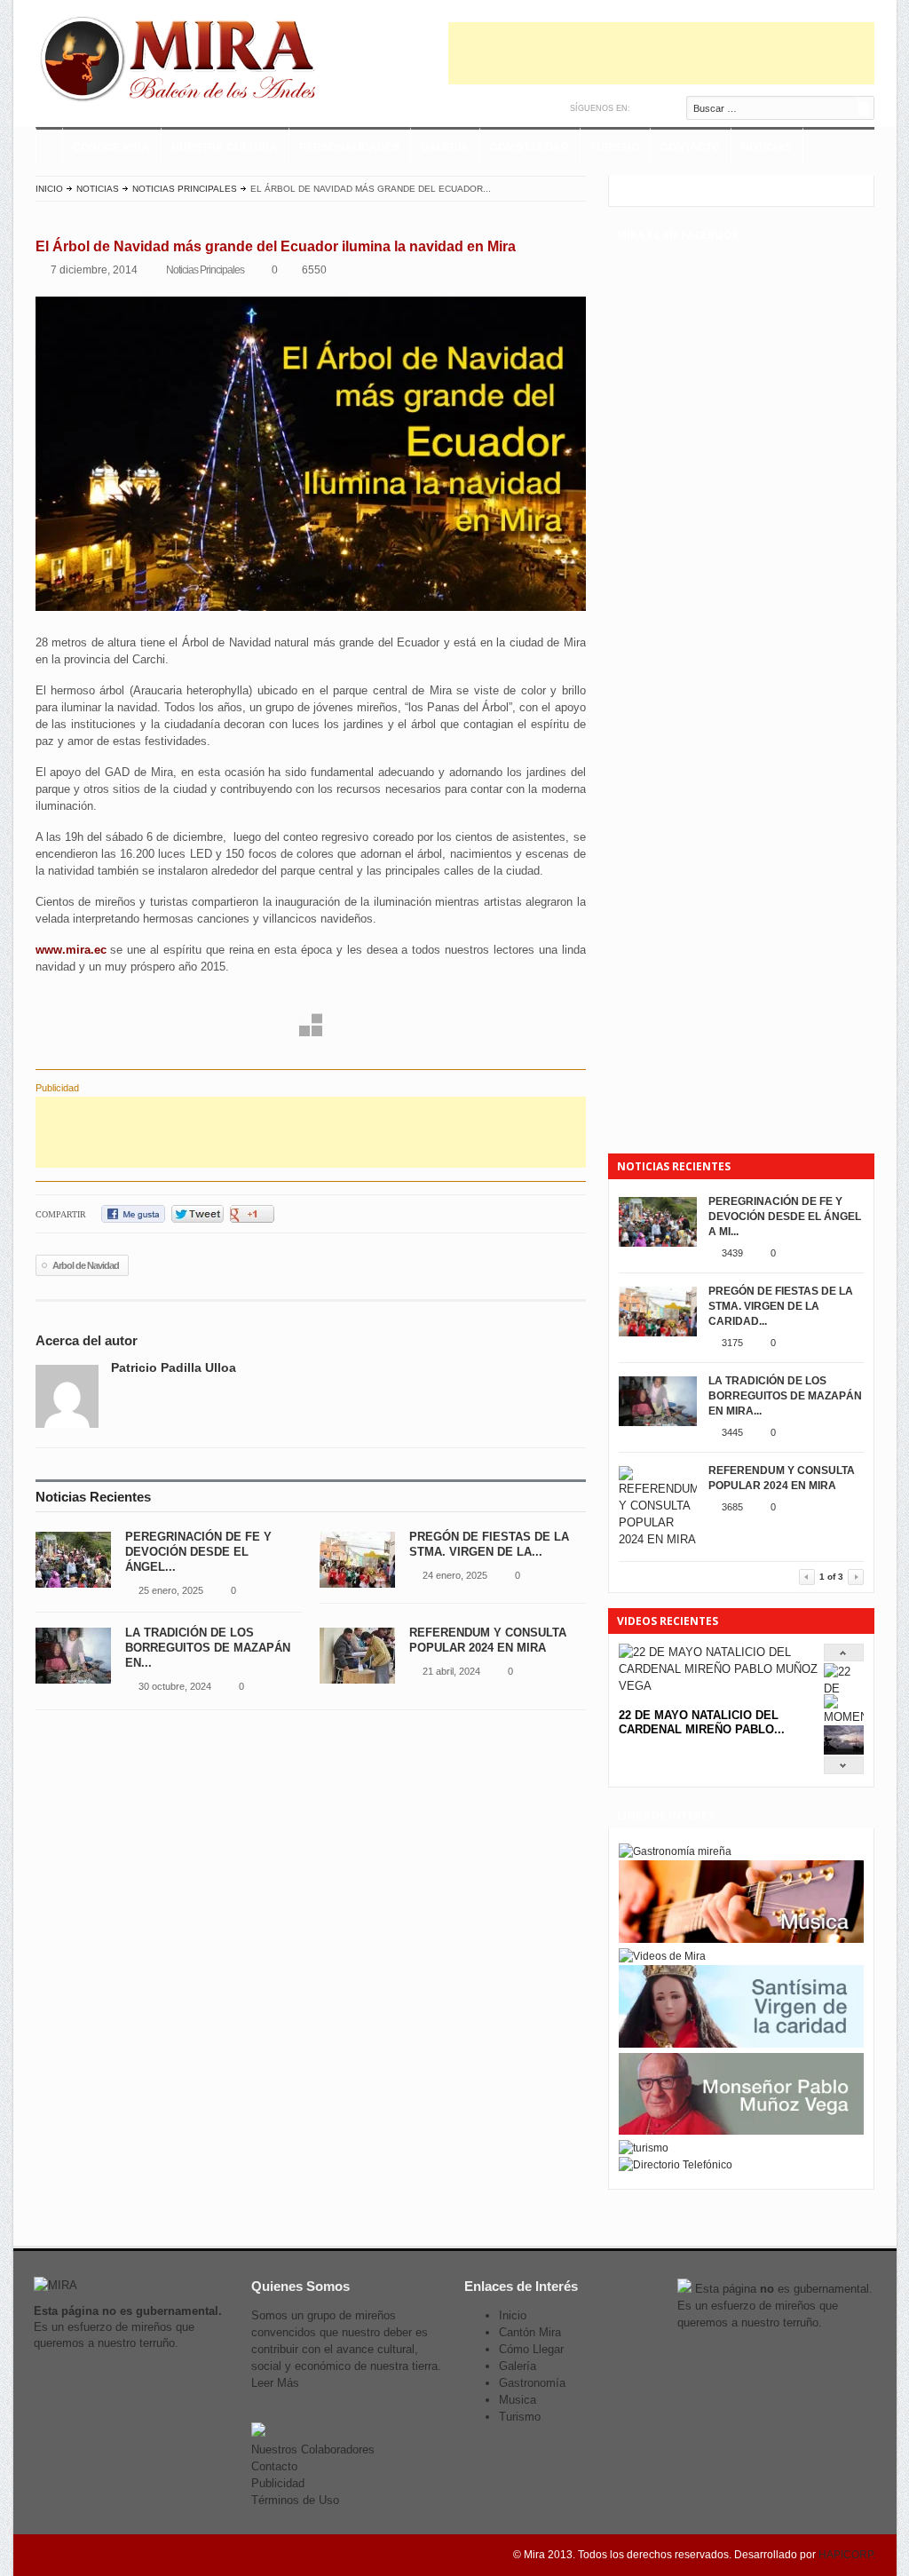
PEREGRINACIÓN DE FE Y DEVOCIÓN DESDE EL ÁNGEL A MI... (785, 1217)
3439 (732, 1253)
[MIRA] (182, 62)
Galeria (445, 147)
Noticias (767, 147)
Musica (518, 2400)
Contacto (690, 147)
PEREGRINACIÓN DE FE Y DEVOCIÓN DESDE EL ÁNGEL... (198, 1552)
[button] (236, 998)
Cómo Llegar (530, 147)
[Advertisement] (661, 53)
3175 (732, 1343)
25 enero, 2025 (171, 1590)
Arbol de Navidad (86, 1265)
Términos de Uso (295, 2500)
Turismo (615, 147)
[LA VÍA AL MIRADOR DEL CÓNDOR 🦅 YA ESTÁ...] (844, 1751)
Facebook (664, 108)
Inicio (49, 189)
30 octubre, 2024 (175, 1686)
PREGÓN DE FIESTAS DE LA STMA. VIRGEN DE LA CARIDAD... (781, 1306)
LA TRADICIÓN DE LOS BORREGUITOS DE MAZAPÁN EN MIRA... (785, 1396)
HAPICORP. (847, 2555)
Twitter (646, 108)
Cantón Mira (530, 2332)
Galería (518, 2366)
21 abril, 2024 (451, 1671)
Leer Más (275, 2383)
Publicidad (278, 2483)
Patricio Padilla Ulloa (174, 1367)
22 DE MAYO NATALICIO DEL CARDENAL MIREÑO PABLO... (702, 1722)
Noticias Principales (185, 189)
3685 (732, 1507)
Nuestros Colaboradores (313, 2449)
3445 (732, 1432)
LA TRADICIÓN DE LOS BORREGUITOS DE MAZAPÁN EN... (208, 1648)
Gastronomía (532, 2383)
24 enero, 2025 (455, 1575)
